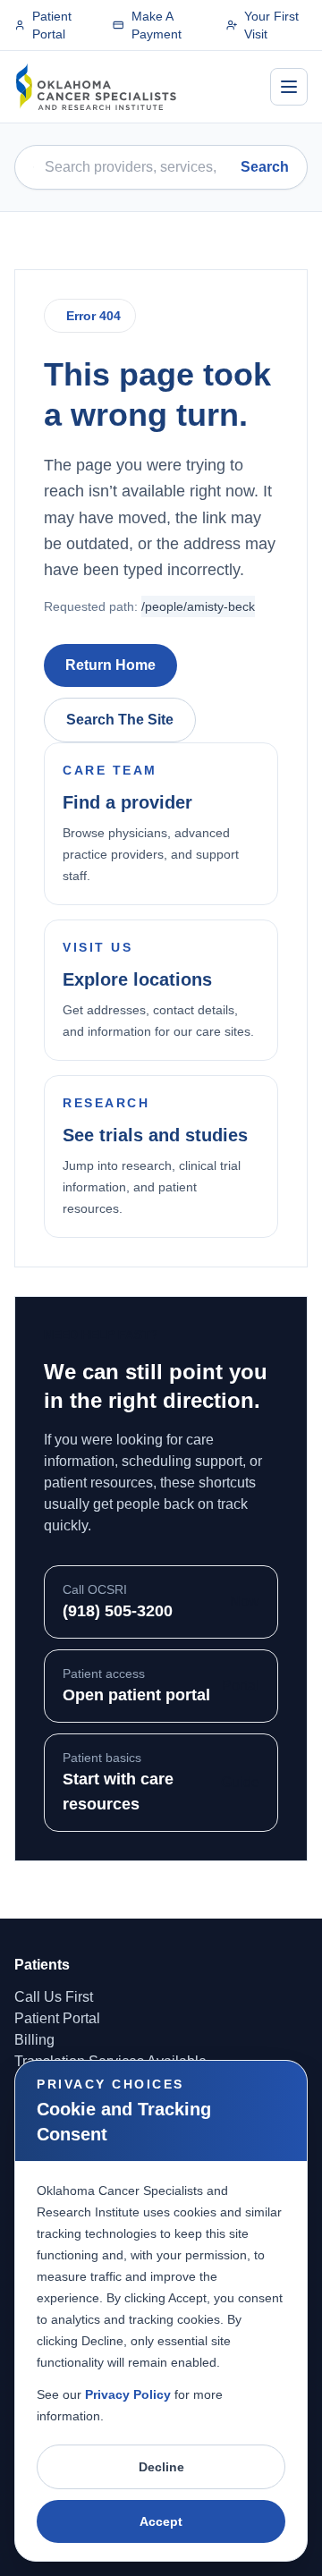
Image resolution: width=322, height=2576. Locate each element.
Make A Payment (157, 25)
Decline (161, 2467)
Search (265, 167)
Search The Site (120, 720)
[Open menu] (289, 87)
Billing (34, 2040)
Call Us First (54, 1997)
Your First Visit (271, 25)
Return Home (110, 665)
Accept (161, 2521)
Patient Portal (52, 25)
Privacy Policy (128, 2394)
